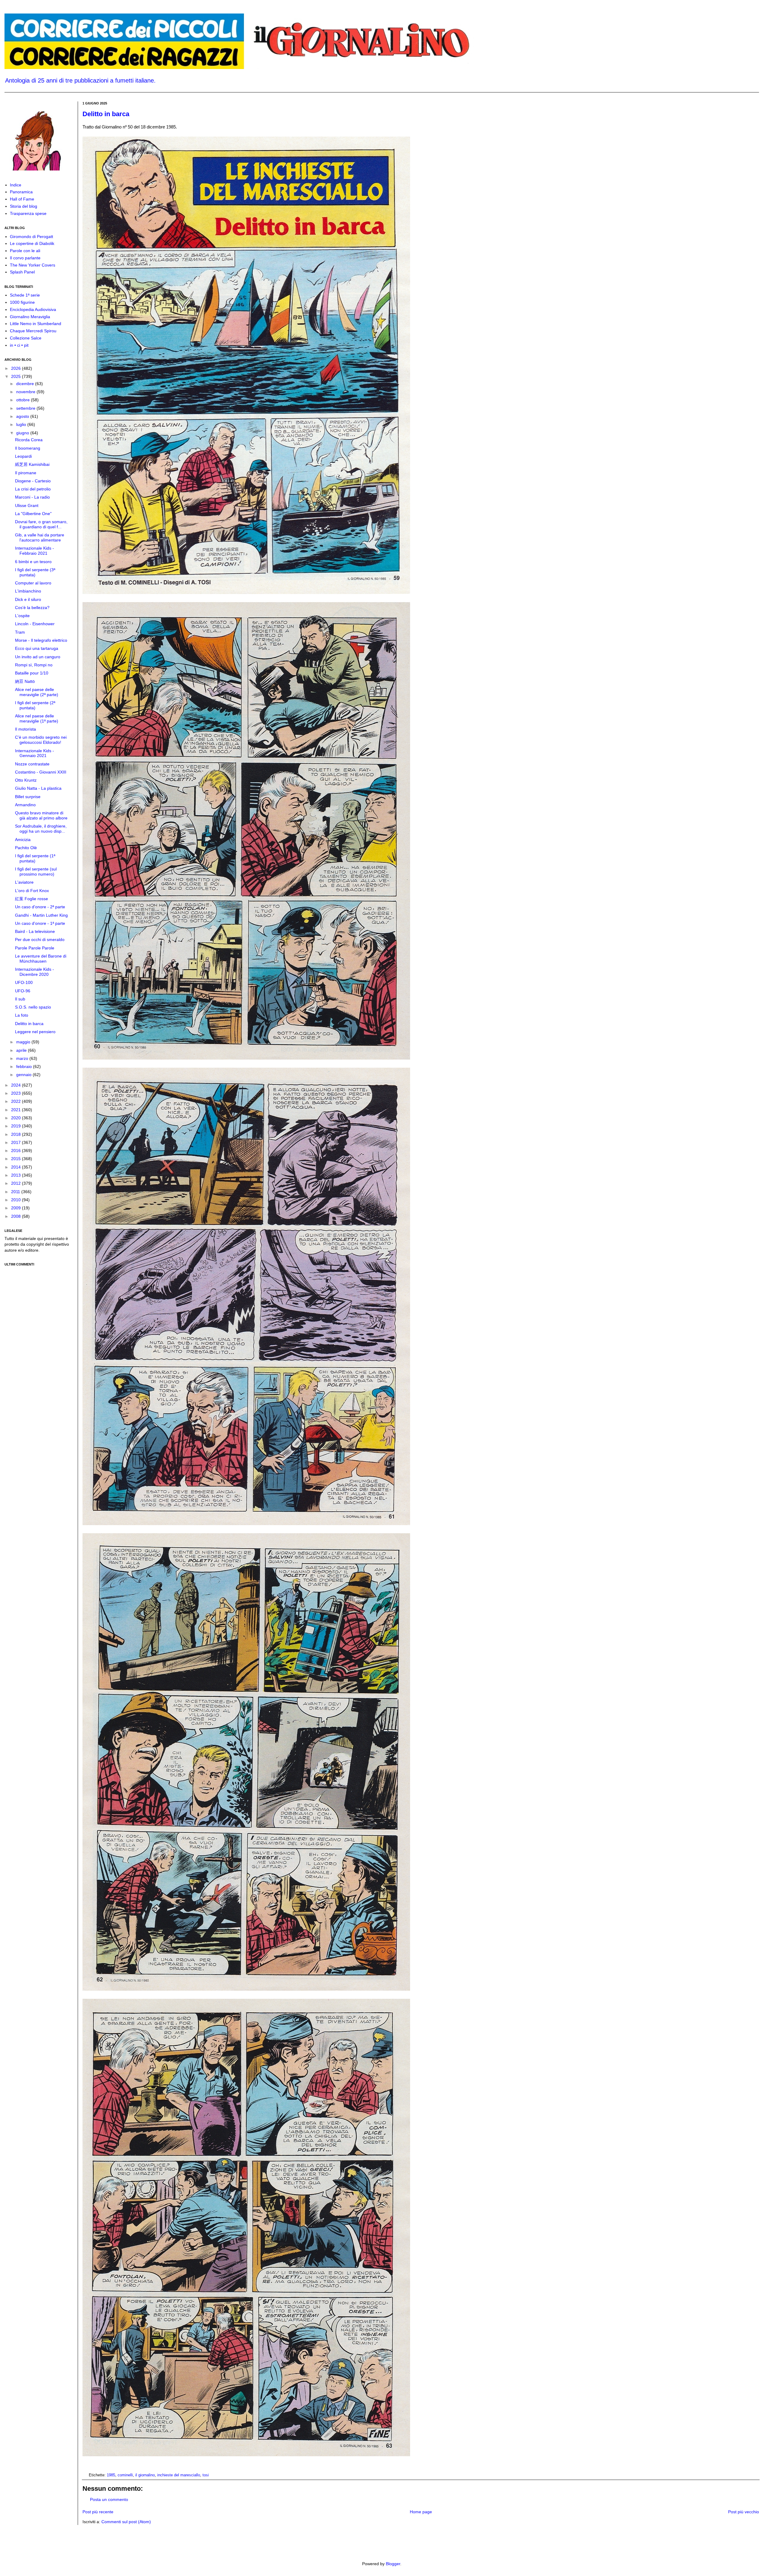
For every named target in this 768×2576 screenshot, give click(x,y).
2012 (16, 1183)
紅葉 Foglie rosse (31, 899)
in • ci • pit (19, 345)
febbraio (25, 1066)
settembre (26, 408)
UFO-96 (23, 991)
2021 (16, 1110)
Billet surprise (28, 797)
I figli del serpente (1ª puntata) (35, 858)
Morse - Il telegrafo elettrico (41, 640)
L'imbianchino (28, 591)
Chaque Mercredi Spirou (33, 331)
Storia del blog (24, 206)
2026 (16, 368)
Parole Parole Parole (35, 948)
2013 (16, 1175)
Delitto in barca (106, 114)
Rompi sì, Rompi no (34, 665)
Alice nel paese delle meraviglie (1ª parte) (37, 718)
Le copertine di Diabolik (32, 243)
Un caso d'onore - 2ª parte (40, 907)
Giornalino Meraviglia (30, 317)
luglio (22, 424)
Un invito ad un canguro (38, 657)
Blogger (393, 2564)
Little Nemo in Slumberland (36, 324)
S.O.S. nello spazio (33, 1007)
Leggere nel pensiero (35, 1032)
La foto (22, 1015)
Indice (16, 185)
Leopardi (23, 456)
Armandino (25, 805)
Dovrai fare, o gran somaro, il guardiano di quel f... (41, 524)
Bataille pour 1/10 (32, 673)
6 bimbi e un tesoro (33, 562)
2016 (16, 1151)
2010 (16, 1200)
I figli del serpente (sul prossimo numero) (36, 872)
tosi (206, 2475)
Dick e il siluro (28, 599)
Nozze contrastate (32, 764)
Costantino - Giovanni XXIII (41, 772)
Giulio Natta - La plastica (38, 788)
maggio (24, 1042)
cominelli (125, 2475)
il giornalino (145, 2475)
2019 (16, 1126)
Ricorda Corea (29, 440)
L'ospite (22, 616)
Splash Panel (22, 272)
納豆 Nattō (25, 681)
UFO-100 (24, 982)
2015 (16, 1159)
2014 (16, 1167)
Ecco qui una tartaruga (37, 648)
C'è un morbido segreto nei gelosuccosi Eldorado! (41, 740)
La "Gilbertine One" (33, 514)
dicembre (26, 384)
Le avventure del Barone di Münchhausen (41, 959)
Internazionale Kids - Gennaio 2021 (34, 753)
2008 (16, 1216)
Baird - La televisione (35, 931)
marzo (23, 1058)
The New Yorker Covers (33, 265)
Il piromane (26, 473)
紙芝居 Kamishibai (32, 464)
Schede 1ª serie (25, 295)
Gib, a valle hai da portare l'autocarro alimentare (40, 537)
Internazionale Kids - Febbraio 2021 (34, 551)
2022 (16, 1101)
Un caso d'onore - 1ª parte (40, 923)
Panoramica (21, 192)
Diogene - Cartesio (33, 481)
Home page (421, 2512)
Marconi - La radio (32, 497)
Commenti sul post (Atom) (126, 2522)
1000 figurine (22, 302)
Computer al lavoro (33, 583)
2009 (16, 1208)
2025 (16, 376)
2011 (16, 1192)
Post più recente (98, 2512)
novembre (26, 392)
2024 (16, 1085)
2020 (16, 1118)
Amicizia (23, 840)
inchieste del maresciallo (179, 2475)
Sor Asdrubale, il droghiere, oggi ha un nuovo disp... (41, 829)
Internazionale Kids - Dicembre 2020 (34, 972)
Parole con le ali (25, 251)
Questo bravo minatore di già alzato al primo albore (41, 815)
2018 (16, 1134)
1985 (111, 2475)
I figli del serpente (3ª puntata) (35, 572)
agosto (23, 416)
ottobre (24, 400)
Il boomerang (28, 448)
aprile (22, 1050)
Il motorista (25, 729)
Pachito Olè (26, 848)
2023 (16, 1093)
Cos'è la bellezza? (32, 608)
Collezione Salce (26, 338)
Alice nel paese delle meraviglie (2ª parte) (37, 692)
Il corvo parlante (25, 258)
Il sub (20, 999)
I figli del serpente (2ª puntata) (35, 705)
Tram (20, 632)
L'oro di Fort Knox (32, 891)
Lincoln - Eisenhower (35, 624)
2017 (16, 1142)
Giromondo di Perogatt (31, 237)
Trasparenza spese (28, 213)
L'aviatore (24, 882)
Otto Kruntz (26, 780)
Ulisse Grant (27, 505)
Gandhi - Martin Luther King (41, 915)
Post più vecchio (744, 2512)
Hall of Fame (22, 199)
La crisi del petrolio (33, 489)
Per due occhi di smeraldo (40, 940)
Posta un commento (109, 2499)
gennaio (24, 1075)
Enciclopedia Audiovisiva (33, 309)
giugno (23, 433)
